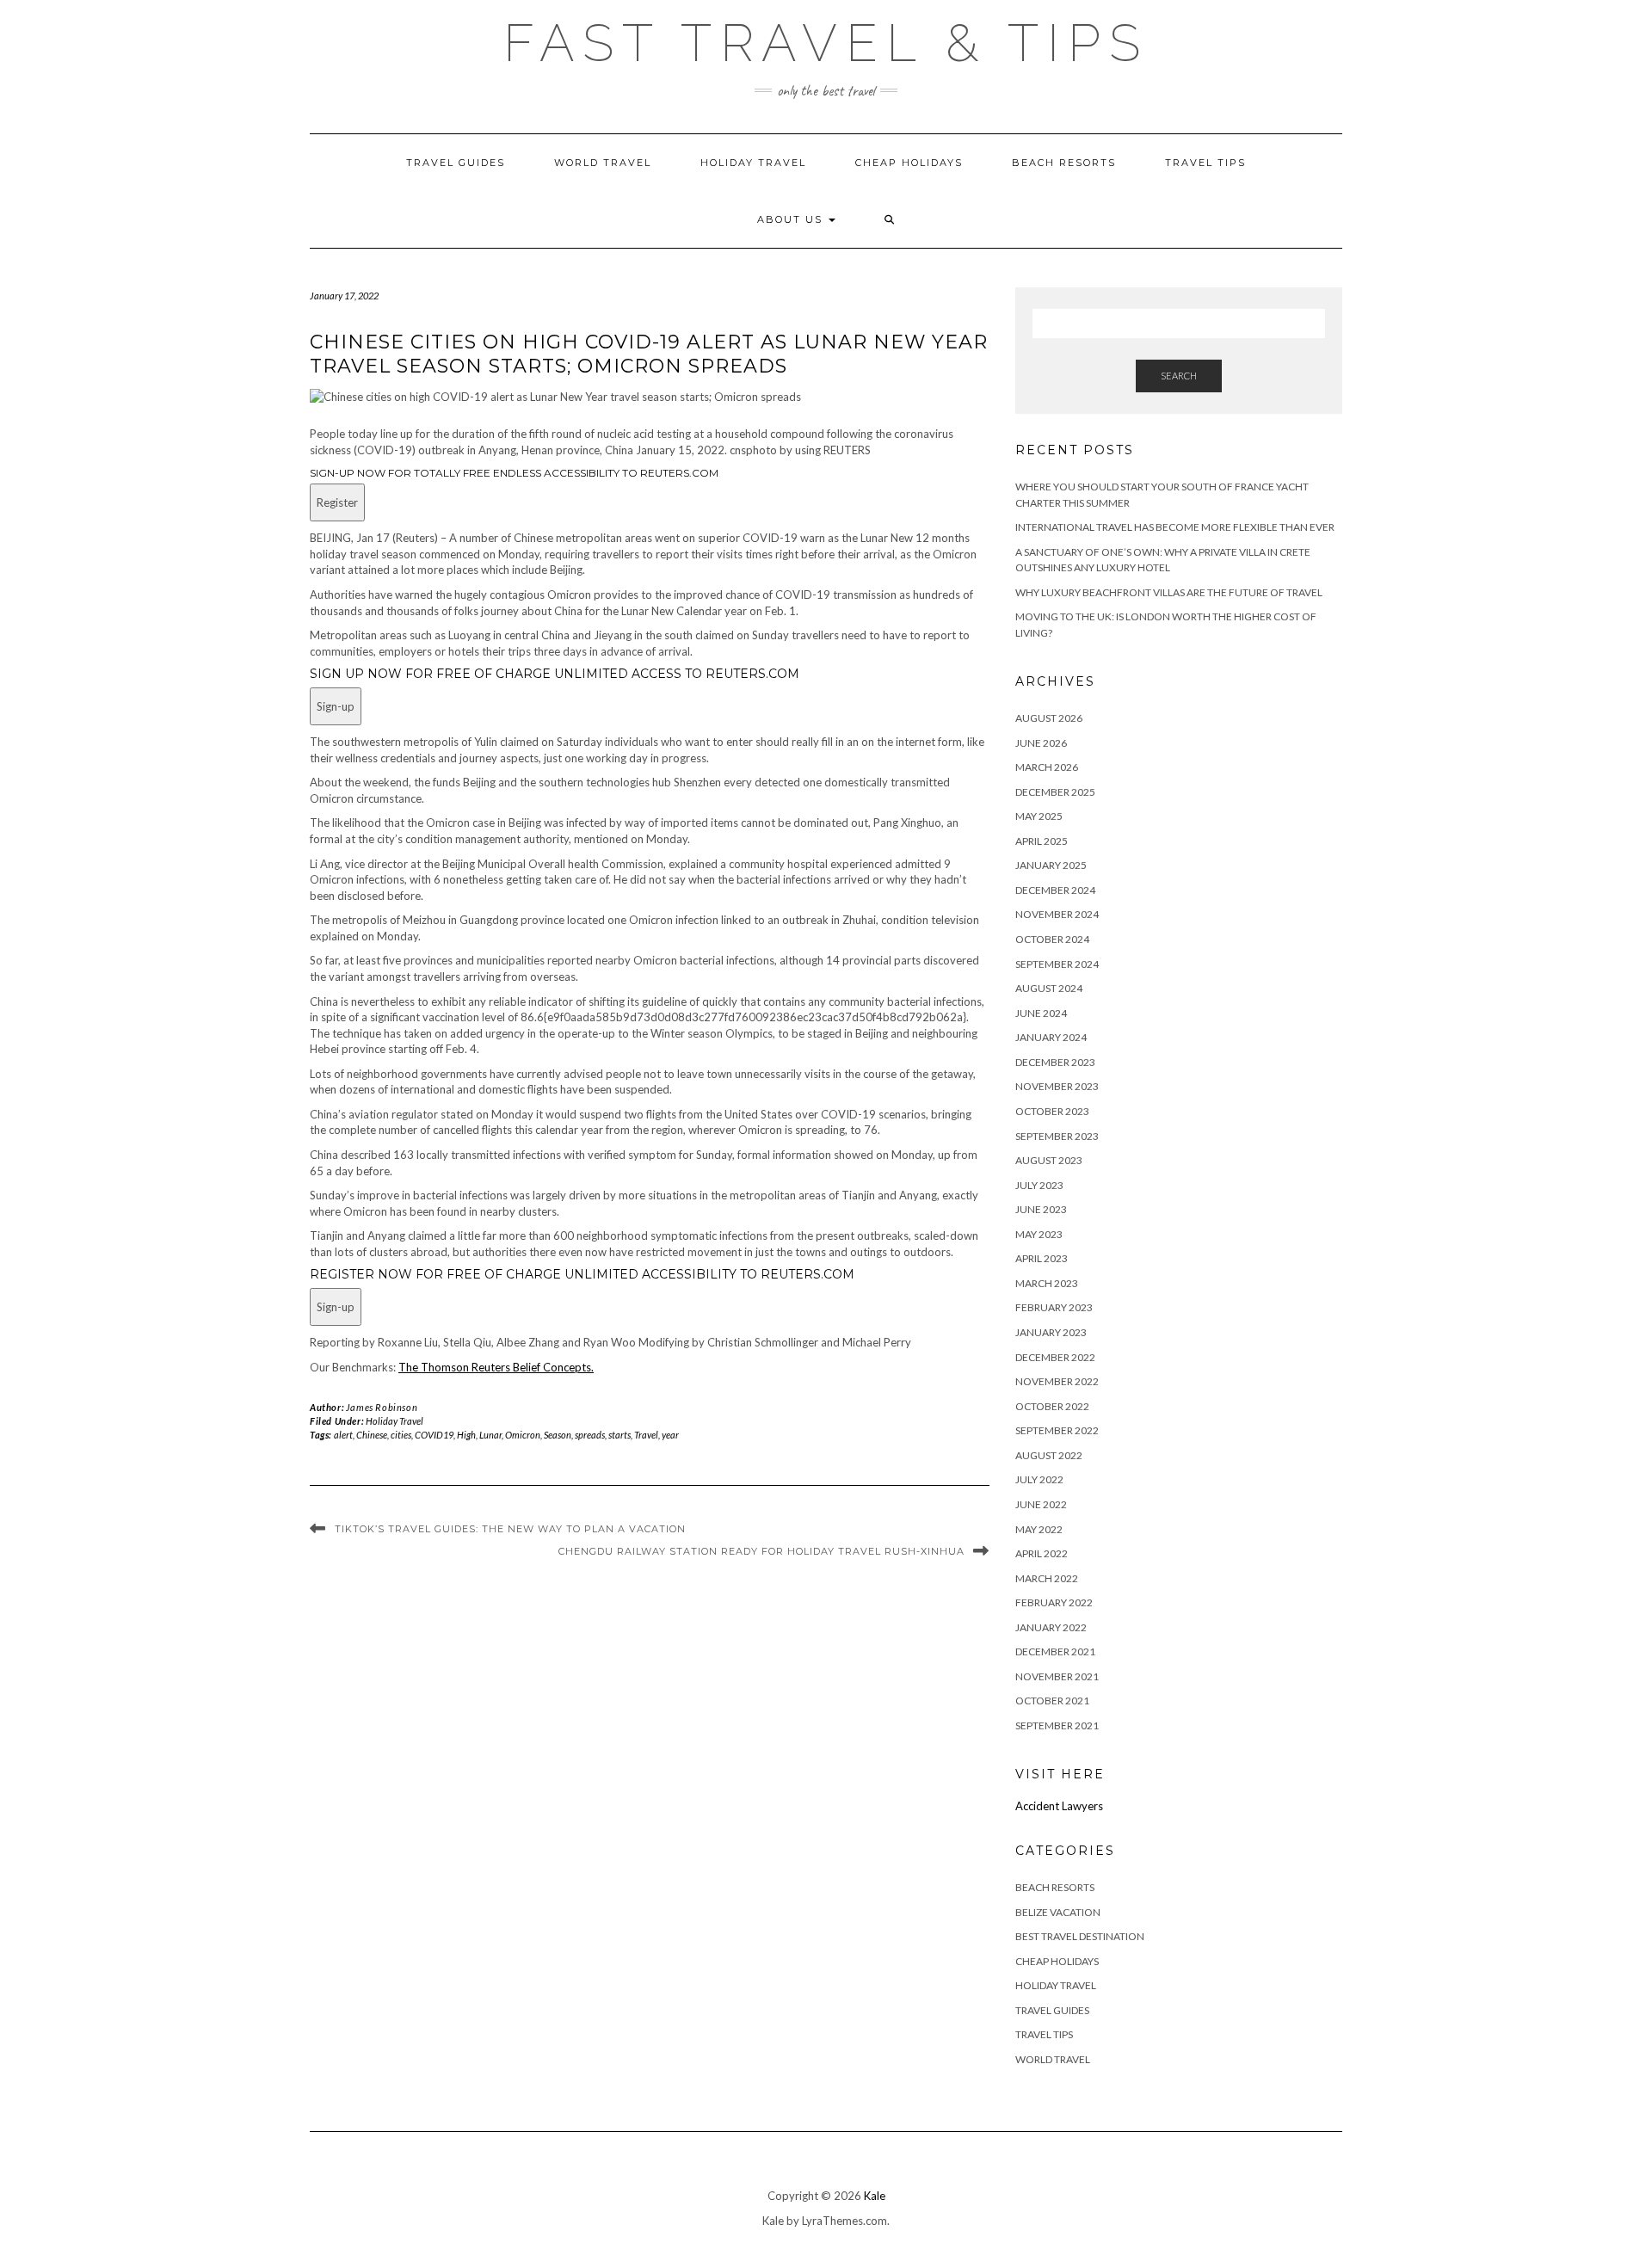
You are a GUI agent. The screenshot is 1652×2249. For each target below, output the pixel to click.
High (466, 1435)
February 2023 (1054, 1307)
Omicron (523, 1435)
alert (343, 1435)
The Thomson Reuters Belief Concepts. (496, 1367)
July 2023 (1039, 1185)
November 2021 (1057, 1676)
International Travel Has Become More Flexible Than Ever (1175, 527)
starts (619, 1435)
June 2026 (1041, 743)
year (670, 1435)
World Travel (603, 163)
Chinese (372, 1435)
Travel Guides (456, 163)
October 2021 (1052, 1701)
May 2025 (1039, 816)
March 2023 (1047, 1283)
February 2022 (1054, 1602)
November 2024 (1057, 914)
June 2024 (1041, 1013)
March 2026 (1047, 767)
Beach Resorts (1064, 163)
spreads (590, 1435)
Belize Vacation (1058, 1912)
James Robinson (382, 1407)
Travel (646, 1435)
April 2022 (1042, 1553)
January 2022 (1051, 1627)
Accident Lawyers (1059, 1806)
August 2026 (1049, 718)
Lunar (490, 1435)
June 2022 (1041, 1504)
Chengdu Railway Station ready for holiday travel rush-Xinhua (761, 1551)
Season (558, 1435)
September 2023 (1057, 1136)
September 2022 (1057, 1430)
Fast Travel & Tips (826, 43)
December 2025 (1055, 792)
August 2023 (1049, 1160)
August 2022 (1049, 1455)
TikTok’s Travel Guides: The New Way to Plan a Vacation (510, 1529)
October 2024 (1052, 939)
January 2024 (1051, 1037)
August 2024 (1049, 988)
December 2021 (1055, 1651)
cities (401, 1435)
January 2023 (1051, 1332)
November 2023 (1057, 1086)
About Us (792, 219)
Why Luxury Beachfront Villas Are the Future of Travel (1169, 592)
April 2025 (1042, 841)
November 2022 (1057, 1381)
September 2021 (1057, 1725)
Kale (875, 2196)
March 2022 (1047, 1578)
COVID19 (434, 1435)
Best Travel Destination (1080, 1936)
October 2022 (1052, 1406)
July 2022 (1039, 1479)
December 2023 (1055, 1062)
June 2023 (1041, 1209)
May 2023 (1039, 1234)
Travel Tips (1205, 163)
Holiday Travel (753, 163)
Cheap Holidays (909, 163)
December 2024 (1055, 890)
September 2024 (1057, 964)
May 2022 (1039, 1529)
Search (1179, 376)
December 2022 (1055, 1357)
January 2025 (1051, 865)
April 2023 (1042, 1258)
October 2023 (1052, 1111)
